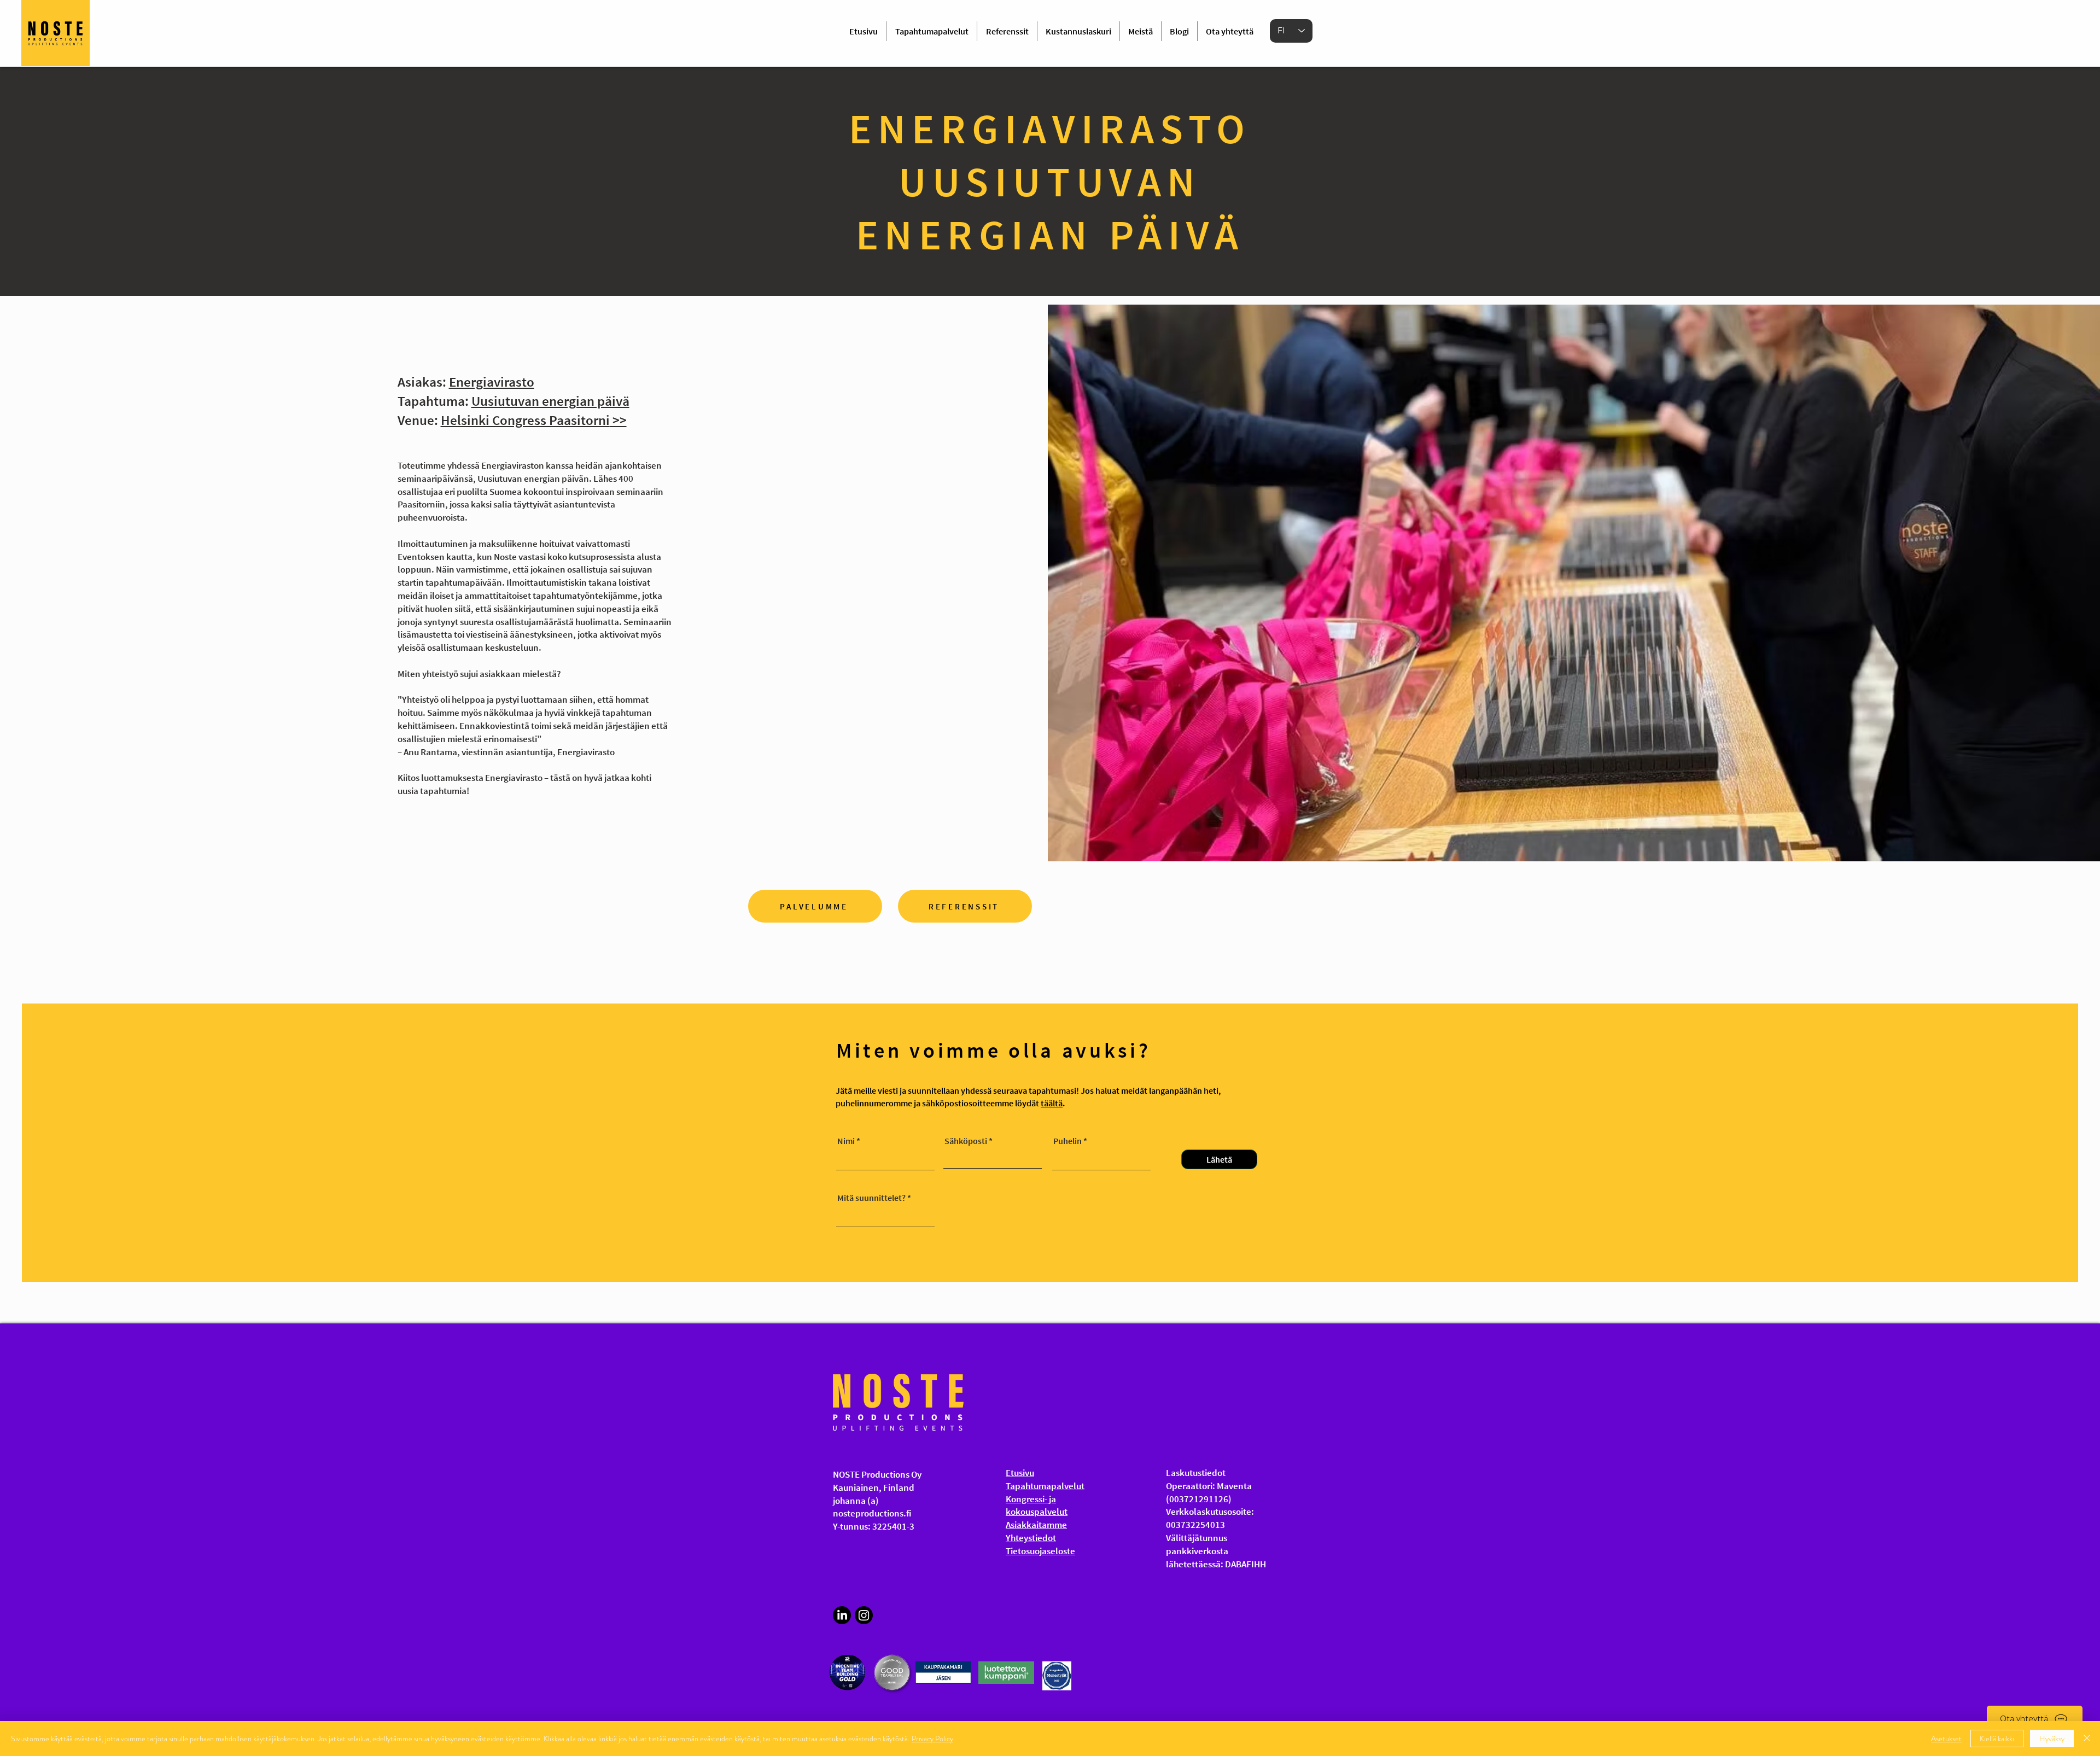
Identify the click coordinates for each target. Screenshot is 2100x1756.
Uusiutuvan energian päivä (550, 401)
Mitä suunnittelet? (871, 1198)
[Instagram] (864, 1615)
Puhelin (1067, 1141)
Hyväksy (2052, 1739)
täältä (1052, 1103)
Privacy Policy (932, 1739)
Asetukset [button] (1946, 1739)
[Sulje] (2087, 1739)
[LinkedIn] (842, 1615)
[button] (2035, 1719)
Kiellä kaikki (1997, 1739)
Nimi (846, 1141)
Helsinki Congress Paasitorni (525, 420)
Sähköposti (966, 1141)
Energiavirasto (492, 382)
